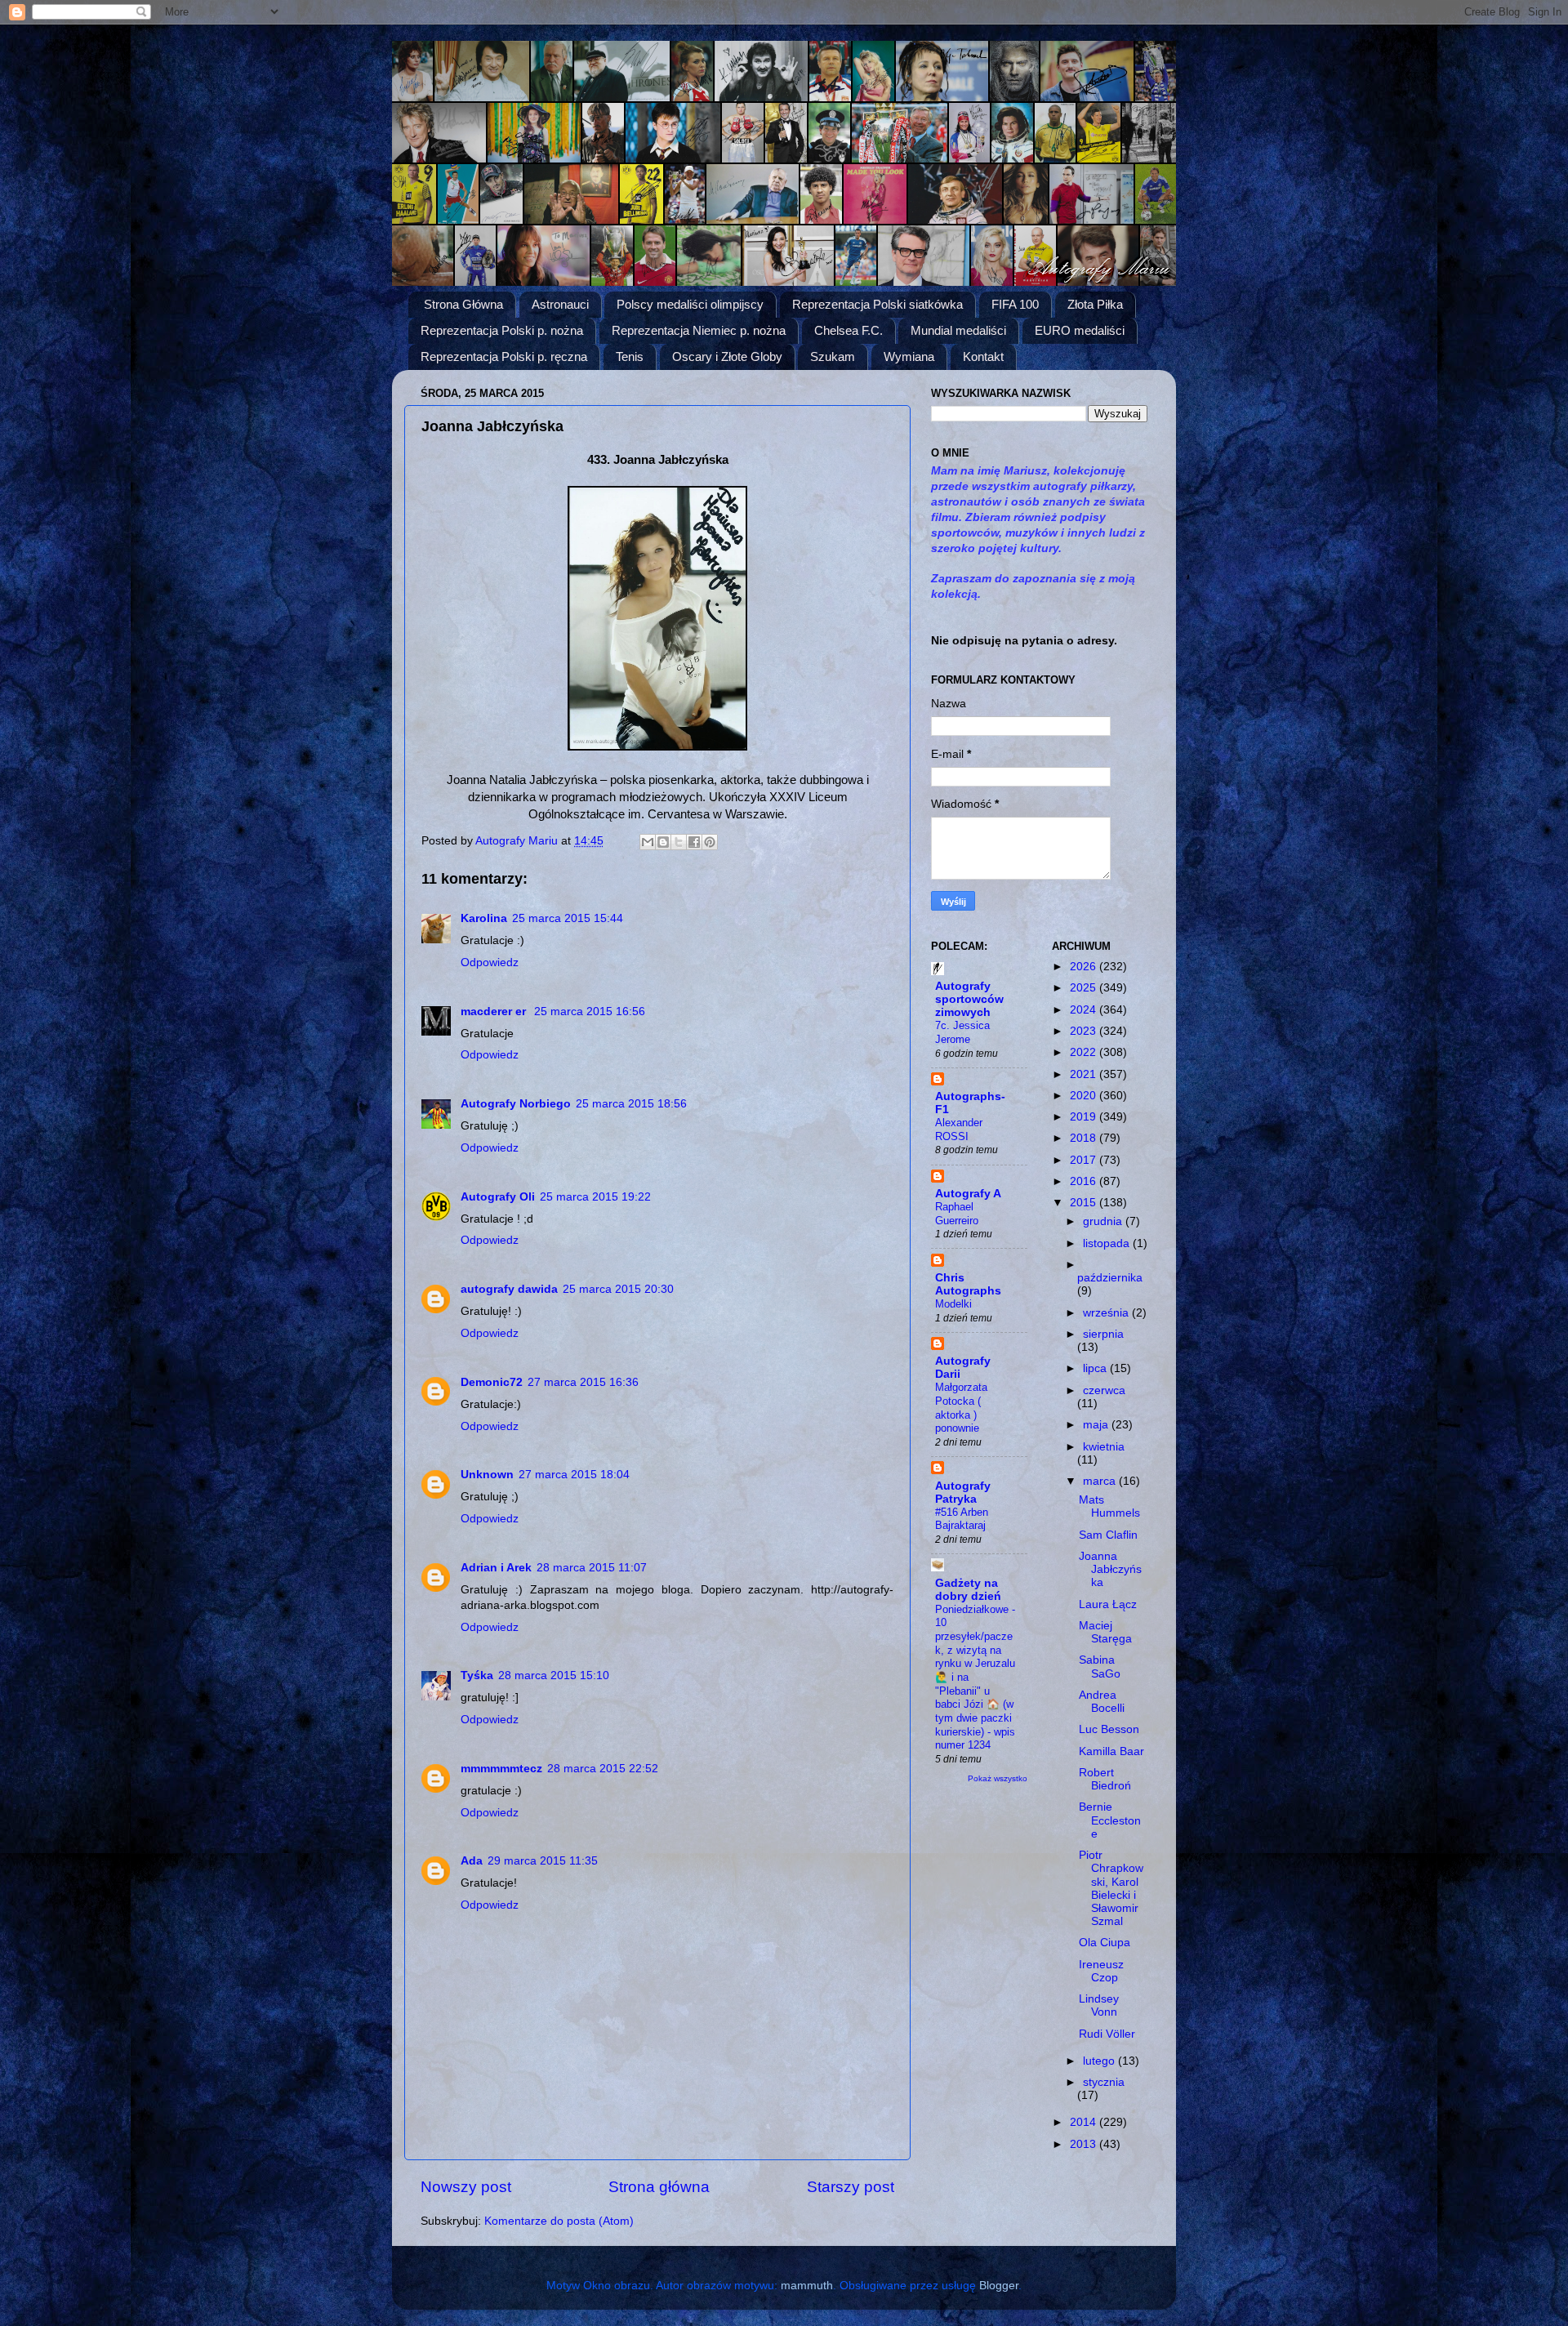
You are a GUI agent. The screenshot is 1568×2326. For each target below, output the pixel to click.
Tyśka (477, 1675)
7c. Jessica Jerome (962, 1032)
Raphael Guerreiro (957, 1214)
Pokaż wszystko (998, 1778)
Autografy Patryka (963, 1493)
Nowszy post (466, 2187)
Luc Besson (1109, 1729)
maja (1097, 1425)
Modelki (953, 1304)
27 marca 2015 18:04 (574, 1475)
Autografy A (968, 1194)
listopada (1108, 1243)
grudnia (1104, 1221)
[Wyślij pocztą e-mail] (648, 842)
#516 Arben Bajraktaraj (962, 1519)
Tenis (630, 356)
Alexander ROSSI (959, 1130)
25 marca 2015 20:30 (618, 1289)
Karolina (484, 918)
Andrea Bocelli (1102, 1702)
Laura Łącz (1108, 1604)
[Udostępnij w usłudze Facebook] (694, 842)
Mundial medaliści (958, 330)
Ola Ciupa (1105, 1943)
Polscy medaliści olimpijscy (690, 304)
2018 (1085, 1138)
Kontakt (983, 356)
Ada (472, 1861)
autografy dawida (509, 1289)
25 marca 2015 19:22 (595, 1197)
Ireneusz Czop (1101, 1971)
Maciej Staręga (1105, 1632)
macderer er (495, 1011)
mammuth (807, 2286)
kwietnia (1104, 1447)
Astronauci (560, 304)
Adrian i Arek (496, 1568)
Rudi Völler (1107, 2034)
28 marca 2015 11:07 (592, 1568)
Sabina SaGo (1100, 1667)
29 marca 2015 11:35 (543, 1861)
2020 (1085, 1096)
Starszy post (851, 2187)
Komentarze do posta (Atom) (559, 2221)
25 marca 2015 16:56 (590, 1011)
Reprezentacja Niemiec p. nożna (699, 330)
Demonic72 (492, 1382)
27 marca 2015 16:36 (583, 1382)
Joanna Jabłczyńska (1110, 1569)
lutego (1100, 2061)
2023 (1085, 1031)
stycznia (1104, 2082)
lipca (1096, 1368)
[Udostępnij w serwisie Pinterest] (710, 842)
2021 (1085, 1074)
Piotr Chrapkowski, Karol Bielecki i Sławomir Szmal (1111, 1888)
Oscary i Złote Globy (727, 356)
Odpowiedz (490, 962)
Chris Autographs (968, 1284)
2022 (1085, 1052)
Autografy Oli (498, 1197)
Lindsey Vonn (1099, 2005)
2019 (1085, 1117)
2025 (1085, 988)
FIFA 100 (1015, 304)
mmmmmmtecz (501, 1769)
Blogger (999, 2286)
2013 (1085, 2144)
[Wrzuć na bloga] (663, 842)
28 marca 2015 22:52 (603, 1769)
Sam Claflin (1108, 1535)
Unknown (487, 1475)
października (1110, 1278)
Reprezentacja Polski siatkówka (878, 304)
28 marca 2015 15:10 (554, 1675)
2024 (1085, 1010)
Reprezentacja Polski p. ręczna (504, 356)
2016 (1085, 1181)
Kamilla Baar (1111, 1751)
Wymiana (909, 356)
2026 (1085, 967)
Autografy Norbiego (516, 1104)
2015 (1085, 1203)
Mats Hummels (1109, 1506)
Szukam (833, 356)
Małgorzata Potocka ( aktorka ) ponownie (961, 1408)
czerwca (1104, 1390)
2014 (1085, 2122)
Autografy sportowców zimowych (969, 999)
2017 (1085, 1160)
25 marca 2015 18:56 (631, 1104)
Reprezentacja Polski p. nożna (502, 330)
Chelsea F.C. (849, 330)
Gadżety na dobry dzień (968, 1590)
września (1107, 1313)
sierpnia (1103, 1334)
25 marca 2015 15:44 (568, 918)
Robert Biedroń (1105, 1779)
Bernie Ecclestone (1110, 1820)
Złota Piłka (1095, 304)
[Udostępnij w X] (679, 842)
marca (1101, 1481)
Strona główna (659, 2187)
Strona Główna (463, 304)
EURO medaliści (1080, 330)
